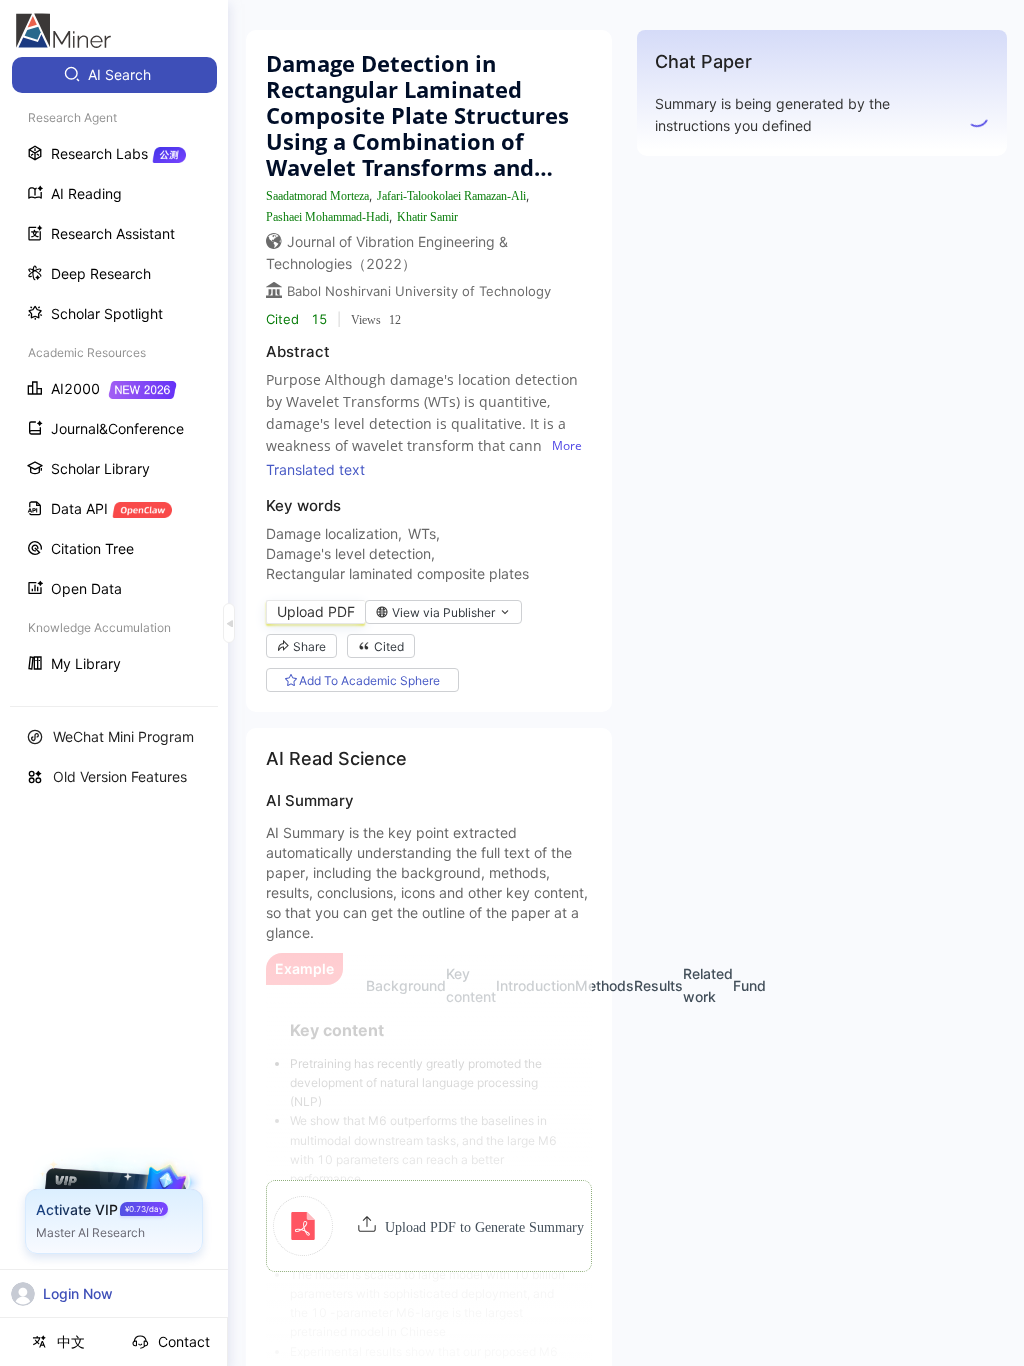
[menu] (114, 371)
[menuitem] (114, 75)
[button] (428, 1226)
